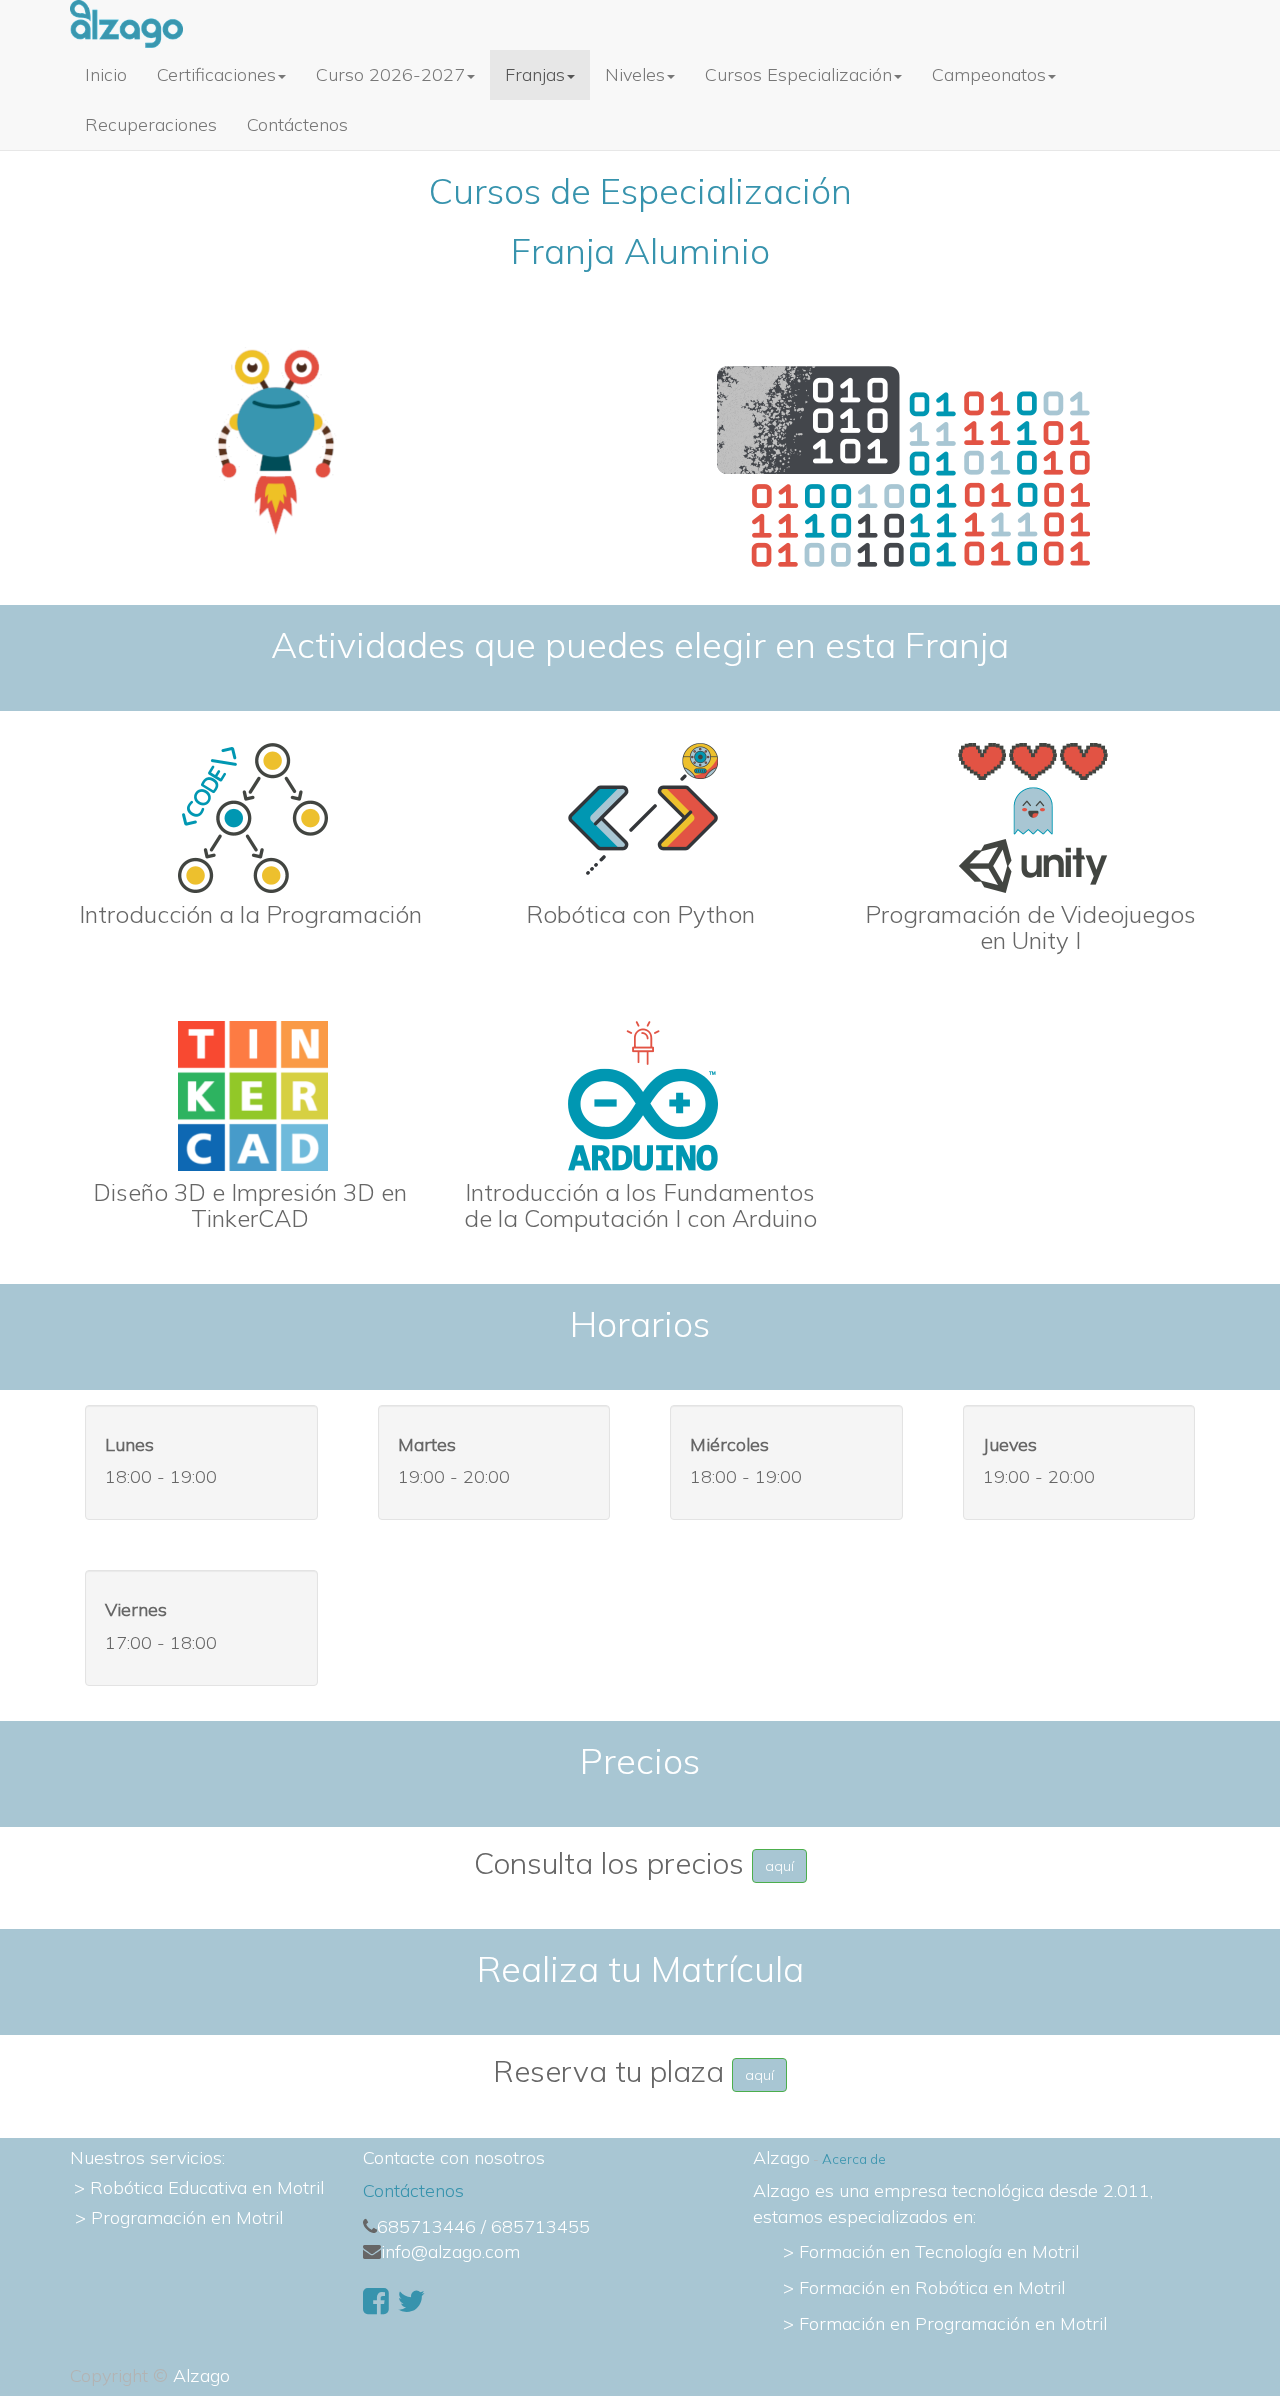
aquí (779, 1866)
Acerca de (854, 2158)
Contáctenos (413, 2190)
